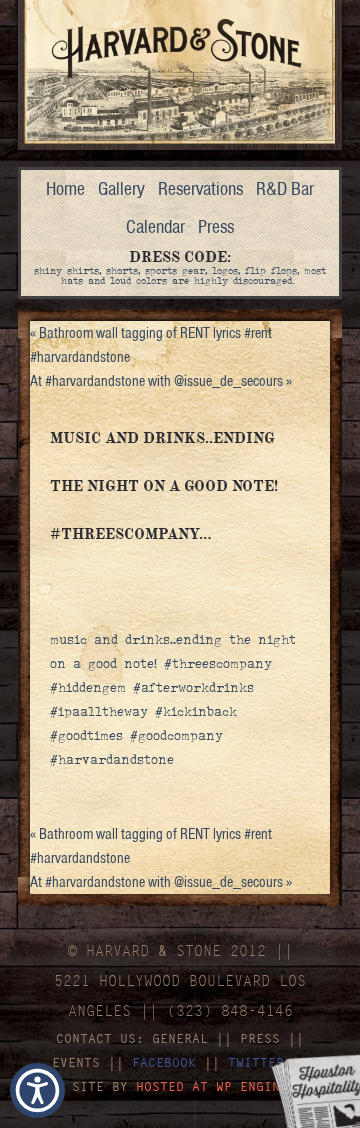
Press (216, 226)
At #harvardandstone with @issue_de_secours (161, 381)
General (180, 1038)
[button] (37, 1090)
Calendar (155, 226)
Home (65, 188)
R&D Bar (285, 188)
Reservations (200, 188)
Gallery (121, 188)
